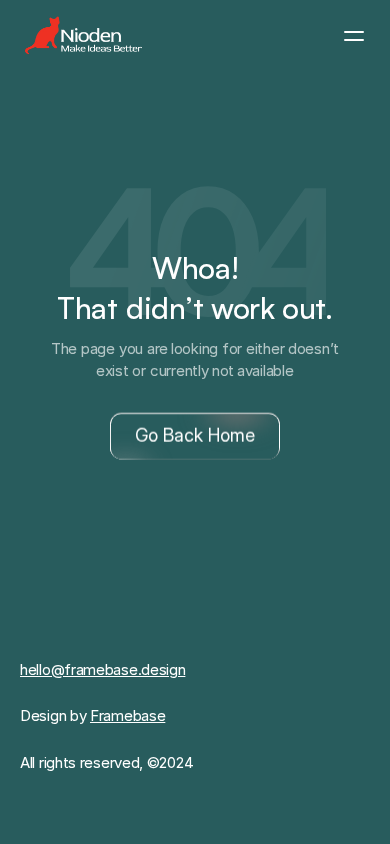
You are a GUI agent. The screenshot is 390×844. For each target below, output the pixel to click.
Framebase (127, 715)
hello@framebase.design (102, 669)
